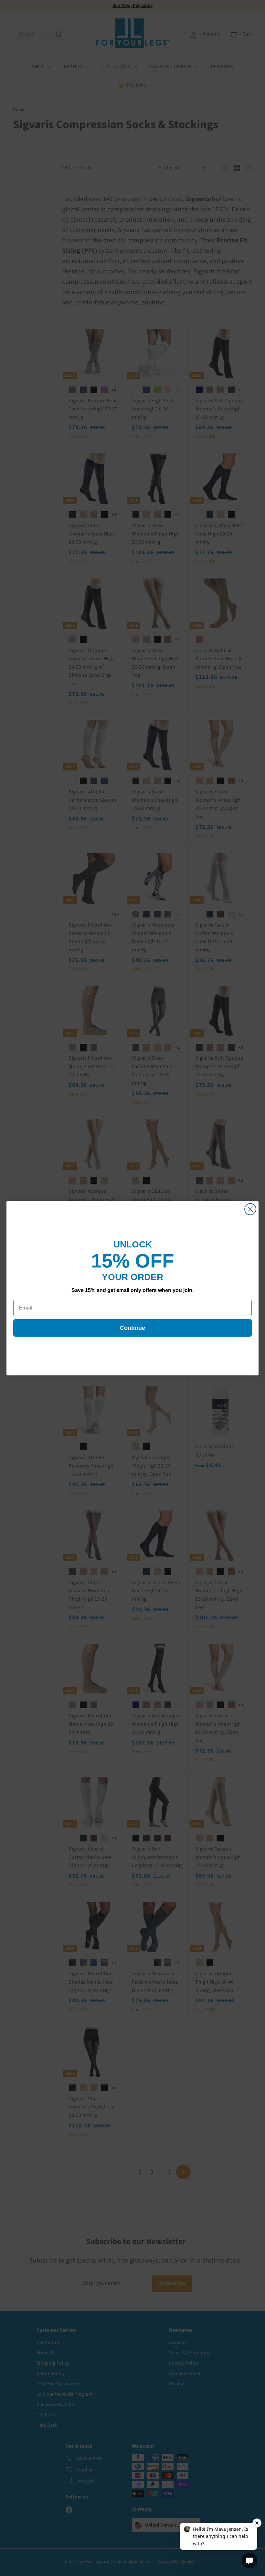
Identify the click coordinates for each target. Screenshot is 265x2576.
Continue (132, 1328)
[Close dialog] (250, 1209)
